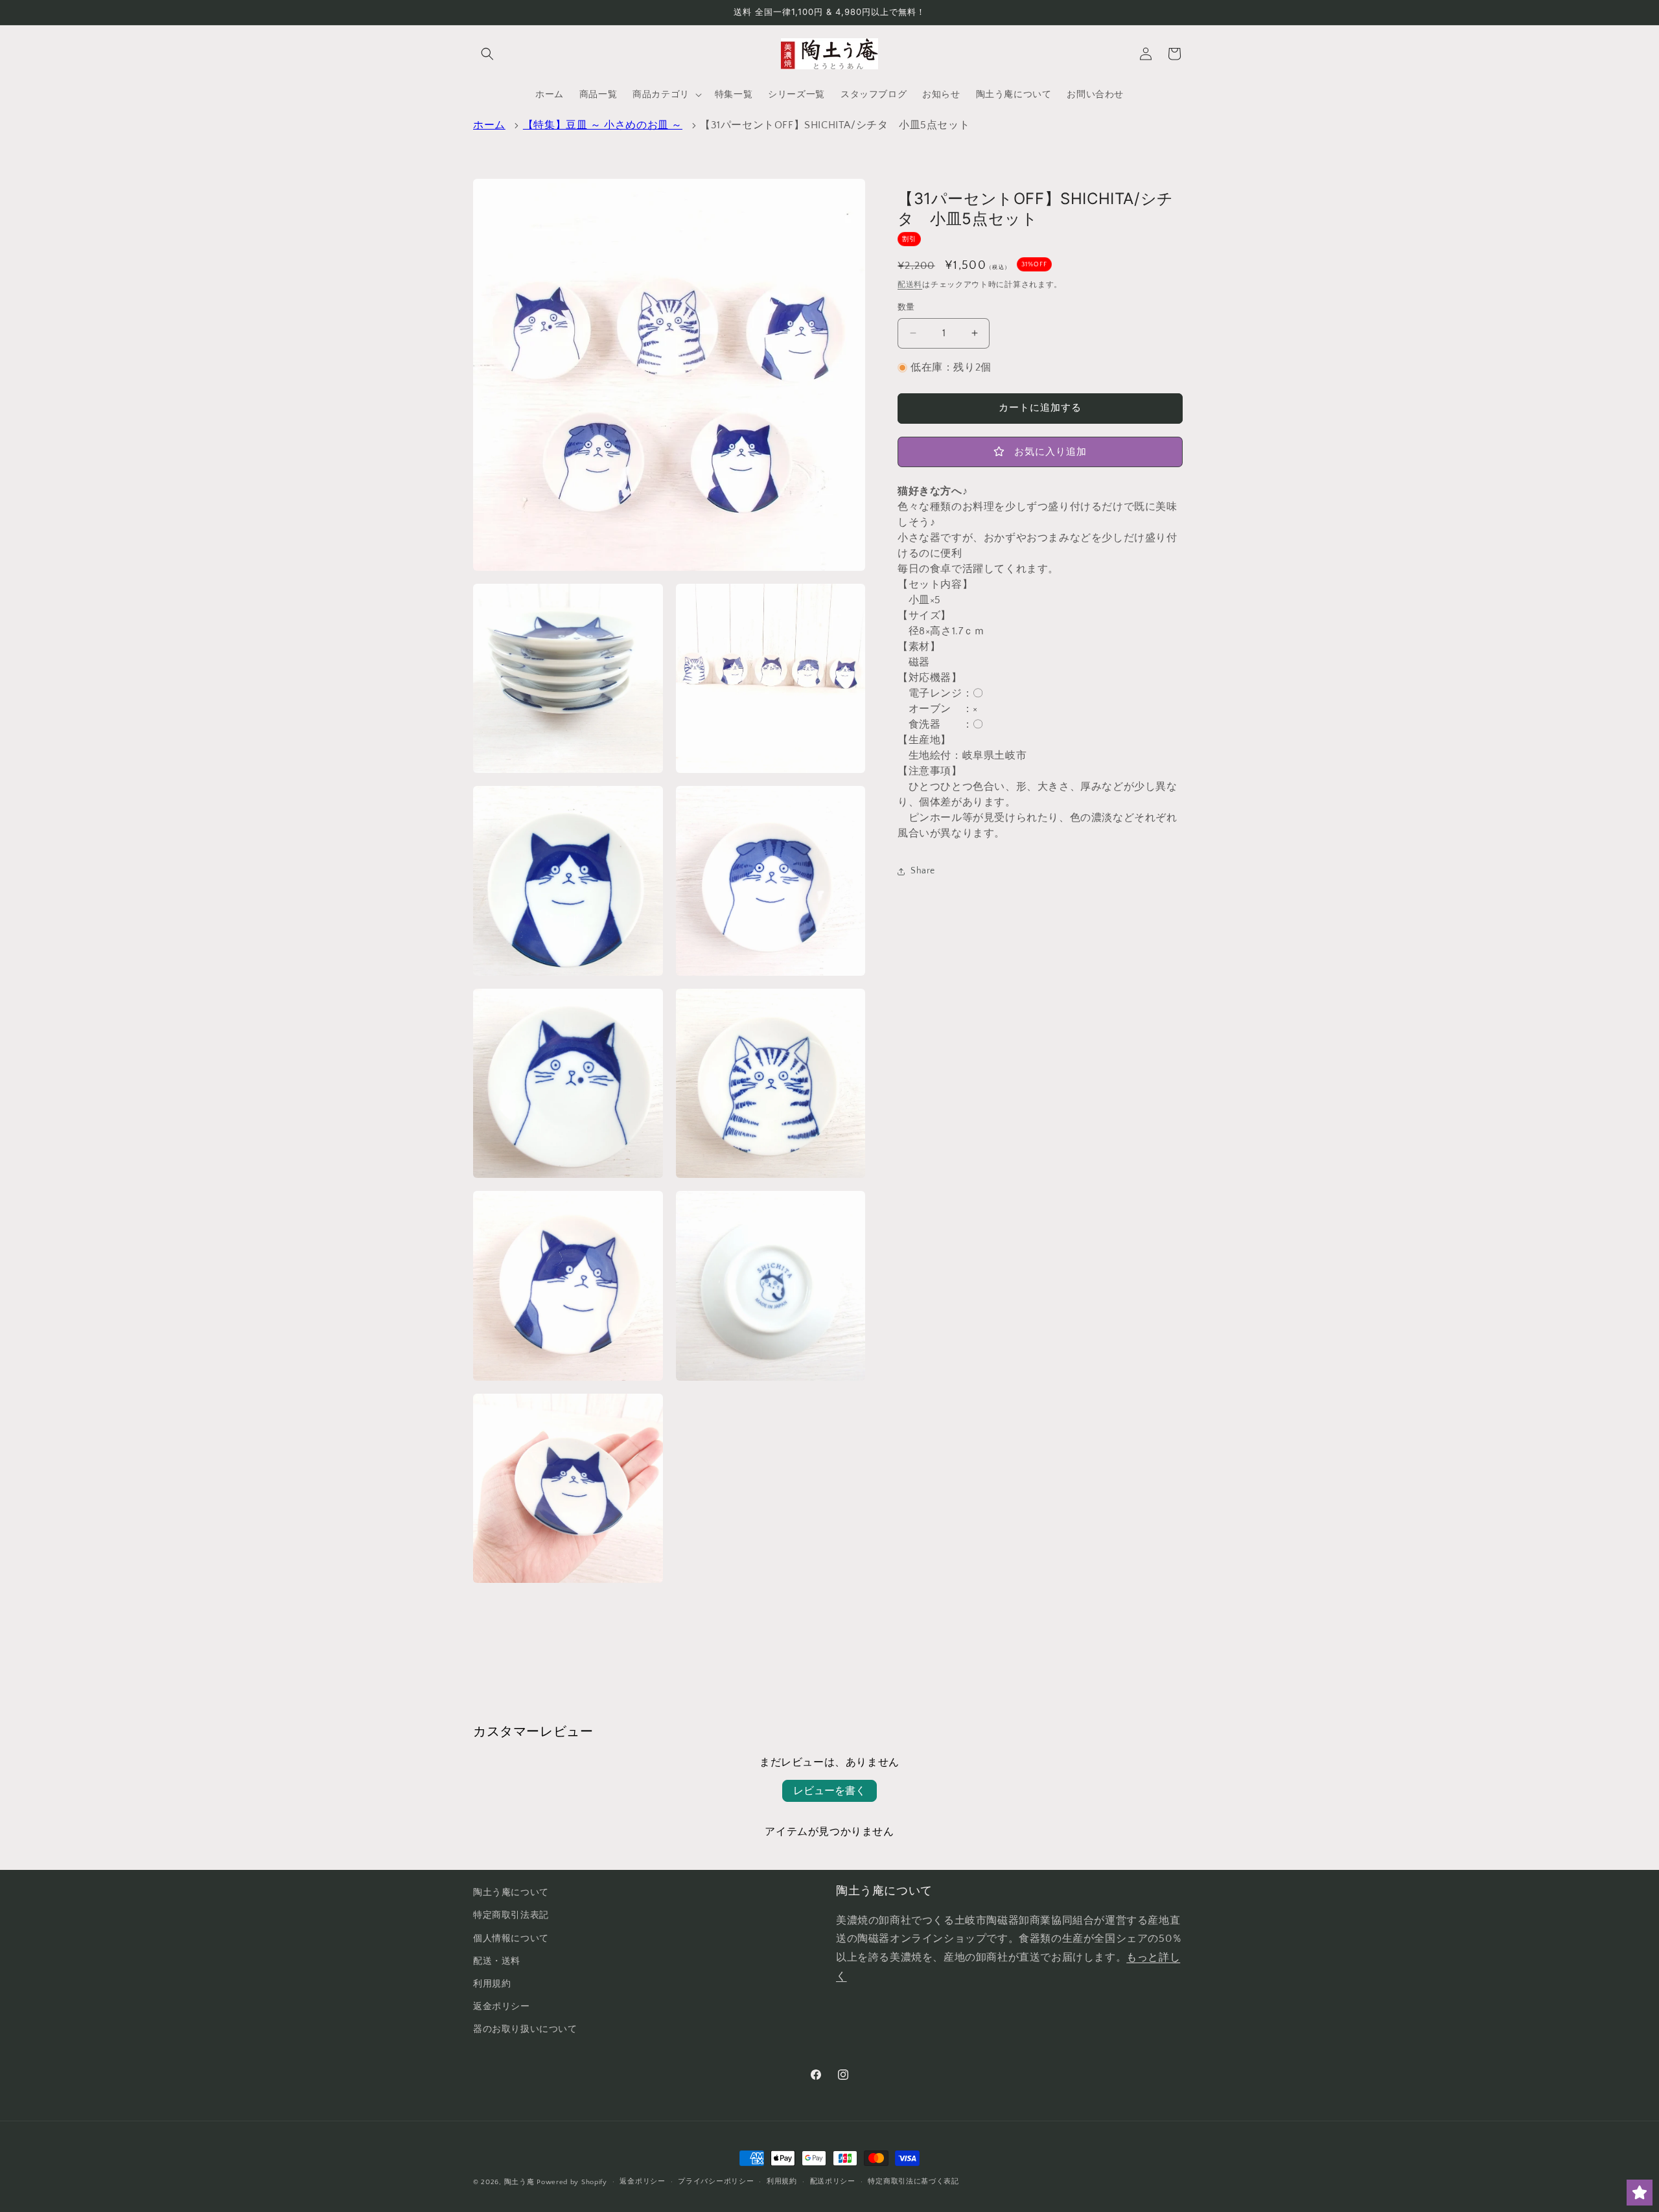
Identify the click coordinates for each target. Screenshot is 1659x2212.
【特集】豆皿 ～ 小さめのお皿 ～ (603, 125)
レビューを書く (829, 1791)
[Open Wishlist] (1640, 2193)
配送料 (910, 285)
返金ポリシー (502, 2007)
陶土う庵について (511, 1893)
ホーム (489, 125)
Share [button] (923, 871)
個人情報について (511, 1939)
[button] (487, 54)
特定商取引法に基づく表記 (913, 2182)
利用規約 (492, 1984)
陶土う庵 (519, 2182)
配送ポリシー (833, 2182)
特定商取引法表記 (511, 1915)
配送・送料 (497, 1961)
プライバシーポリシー (716, 2182)
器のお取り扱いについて (525, 2029)
